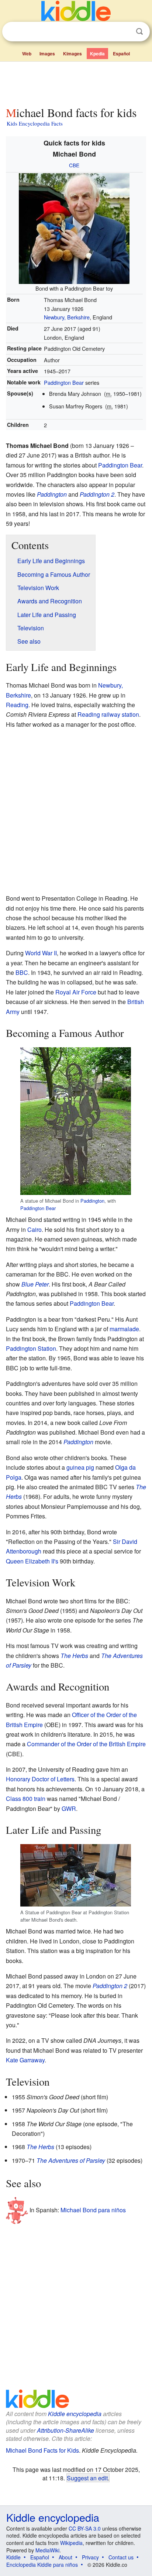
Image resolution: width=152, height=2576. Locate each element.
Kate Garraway (25, 2060)
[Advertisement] (76, 82)
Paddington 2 (97, 494)
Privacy (90, 2557)
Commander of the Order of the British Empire (86, 1744)
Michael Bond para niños (93, 2210)
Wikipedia (71, 2543)
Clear (124, 32)
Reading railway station (108, 714)
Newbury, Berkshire (67, 317)
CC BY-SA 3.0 (85, 2528)
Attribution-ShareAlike (65, 2430)
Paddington (52, 494)
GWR (69, 1808)
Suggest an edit (87, 2478)
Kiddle (13, 2557)
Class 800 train (26, 1799)
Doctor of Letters (53, 1779)
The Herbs (74, 1656)
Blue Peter (35, 1284)
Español (121, 54)
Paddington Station (31, 1348)
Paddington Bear (64, 382)
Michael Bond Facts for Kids (42, 2450)
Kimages (72, 54)
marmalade (124, 1329)
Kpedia (97, 54)
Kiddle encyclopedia (75, 2414)
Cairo (34, 1229)
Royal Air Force (76, 992)
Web (27, 54)
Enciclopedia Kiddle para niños (42, 2565)
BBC (22, 972)
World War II (41, 953)
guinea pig (80, 1467)
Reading (17, 705)
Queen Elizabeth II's (32, 1561)
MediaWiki (47, 2550)
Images (47, 54)
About (65, 2557)
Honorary (18, 1779)
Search (139, 32)
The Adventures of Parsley (71, 2160)
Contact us (121, 2557)
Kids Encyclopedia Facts (35, 123)
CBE (74, 165)
